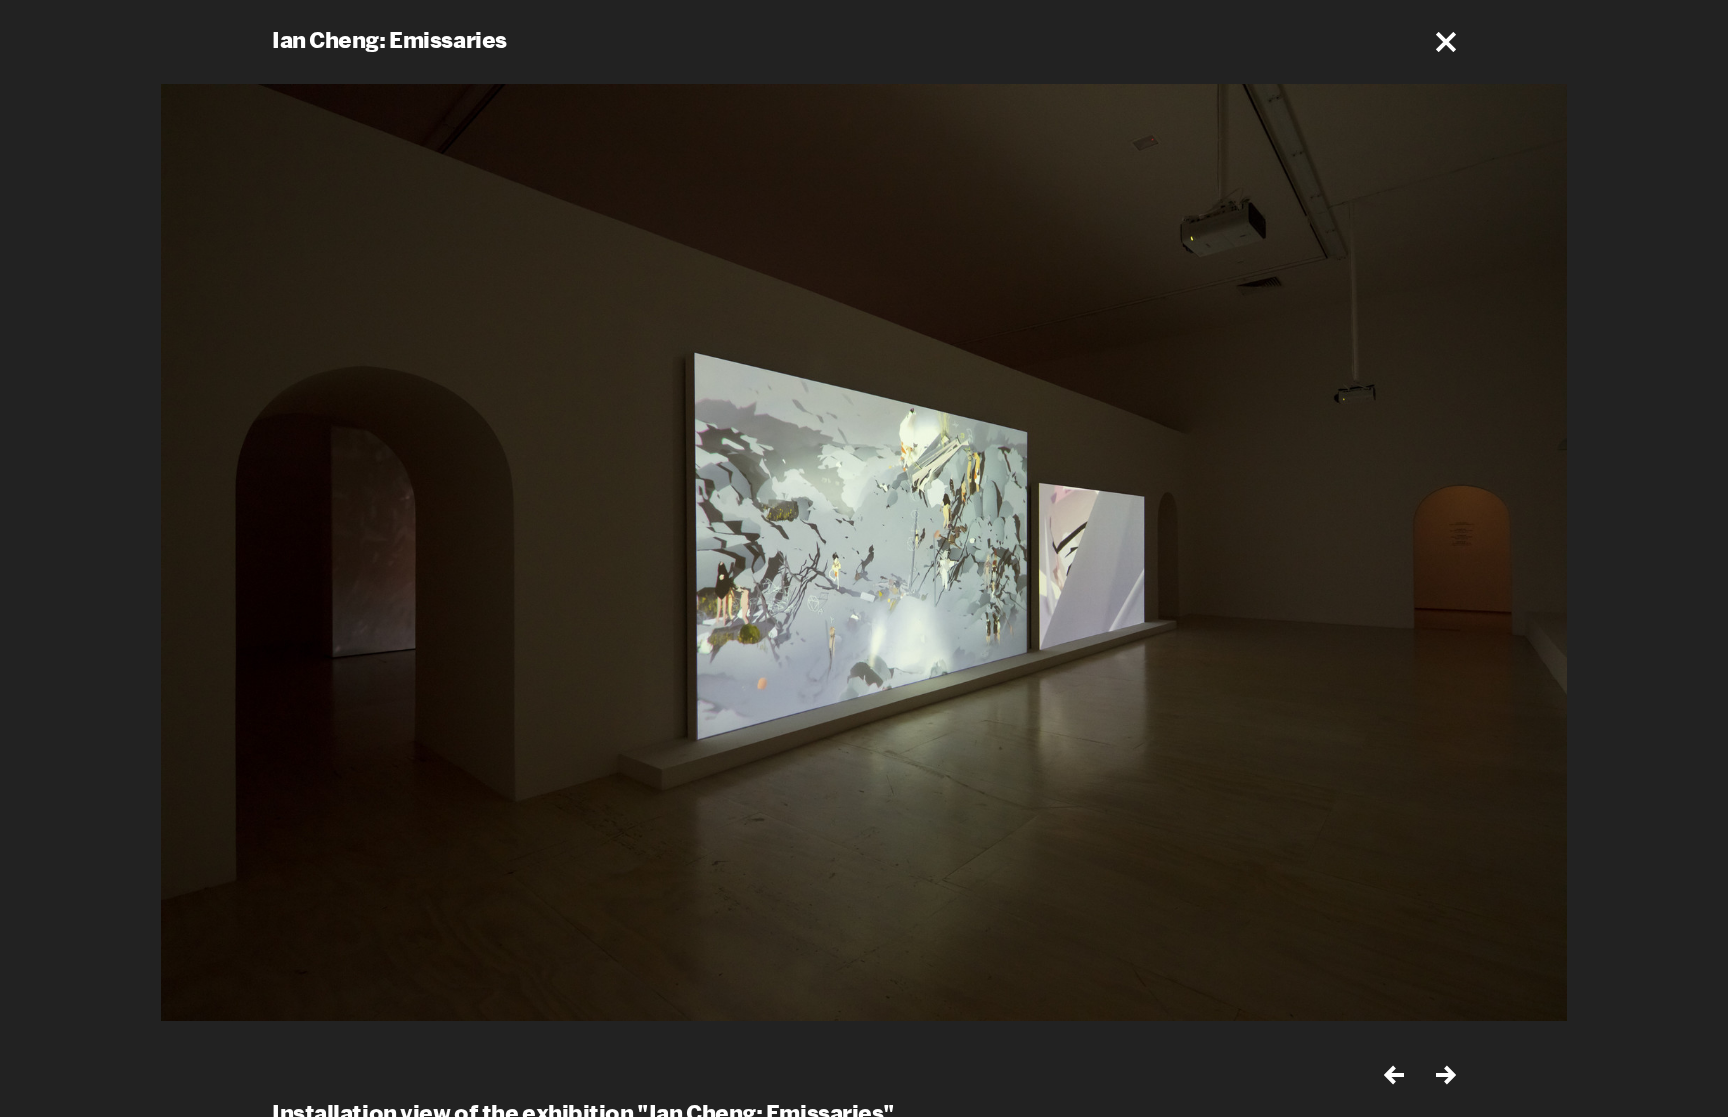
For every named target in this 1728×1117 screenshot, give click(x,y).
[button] (1446, 42)
